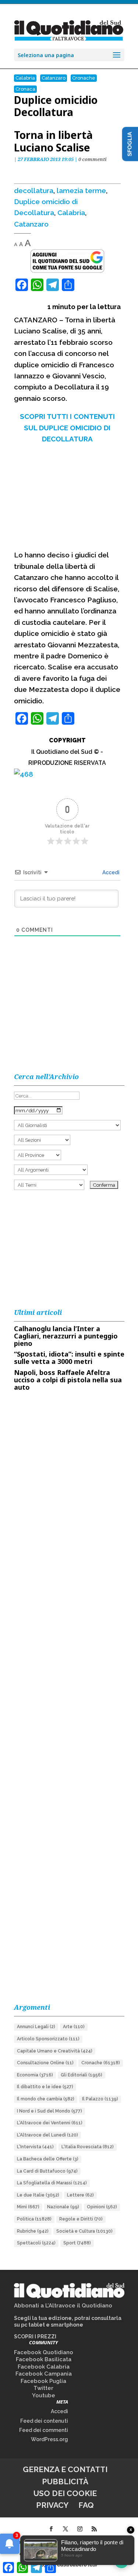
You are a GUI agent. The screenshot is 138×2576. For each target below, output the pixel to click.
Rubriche (33, 2231)
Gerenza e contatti (65, 2469)
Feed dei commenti (44, 2430)
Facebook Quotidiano (44, 2352)
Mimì (28, 2207)
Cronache (84, 78)
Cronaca (25, 89)
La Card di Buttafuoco (47, 2171)
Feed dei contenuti (44, 2421)
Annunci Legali (36, 2027)
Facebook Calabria (44, 2367)
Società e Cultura (84, 2231)
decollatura (34, 190)
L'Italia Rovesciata (88, 2147)
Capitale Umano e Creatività (55, 2051)
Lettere (80, 2195)
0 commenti (93, 159)
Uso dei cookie (65, 2493)
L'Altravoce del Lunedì (47, 2135)
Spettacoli (36, 2243)
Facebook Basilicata (44, 2359)
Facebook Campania (44, 2374)
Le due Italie (38, 2195)
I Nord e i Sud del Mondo (49, 2111)
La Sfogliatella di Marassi (52, 2183)
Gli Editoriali (82, 2075)
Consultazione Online (45, 2063)
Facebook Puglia (43, 2381)
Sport (77, 2243)
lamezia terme (81, 190)
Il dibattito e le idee (45, 2087)
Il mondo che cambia (46, 2099)
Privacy (52, 2505)
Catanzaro (54, 78)
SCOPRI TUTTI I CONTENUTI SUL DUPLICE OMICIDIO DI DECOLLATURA (67, 428)
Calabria (25, 78)
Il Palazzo (100, 2099)
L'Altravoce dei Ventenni (50, 2123)
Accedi (110, 872)
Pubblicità (65, 2481)
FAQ (86, 2505)
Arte (74, 2027)
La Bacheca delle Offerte (48, 2159)
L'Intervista (35, 2147)
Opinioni (102, 2207)
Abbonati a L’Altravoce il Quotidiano (63, 2306)
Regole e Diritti (81, 2219)
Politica (34, 2219)
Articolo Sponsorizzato (48, 2039)
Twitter (43, 2388)
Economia (35, 2075)
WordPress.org (49, 2439)
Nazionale (63, 2207)
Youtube (44, 2395)
